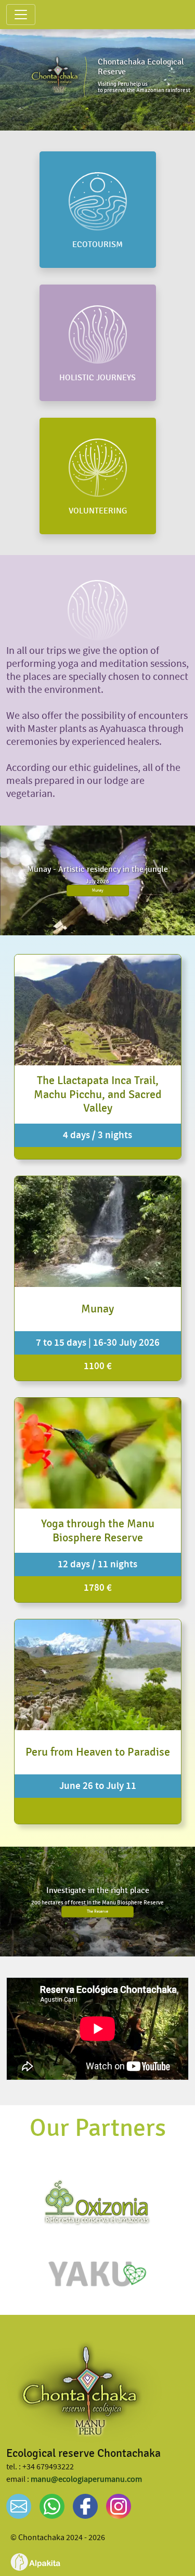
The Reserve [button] (97, 1911)
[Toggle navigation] (21, 15)
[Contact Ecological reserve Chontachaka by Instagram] (119, 2506)
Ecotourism (97, 245)
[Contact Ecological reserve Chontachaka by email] (19, 2506)
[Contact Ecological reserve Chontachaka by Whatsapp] (52, 2506)
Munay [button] (98, 890)
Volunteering (98, 511)
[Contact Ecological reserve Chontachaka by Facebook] (85, 2506)
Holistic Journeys (97, 378)
